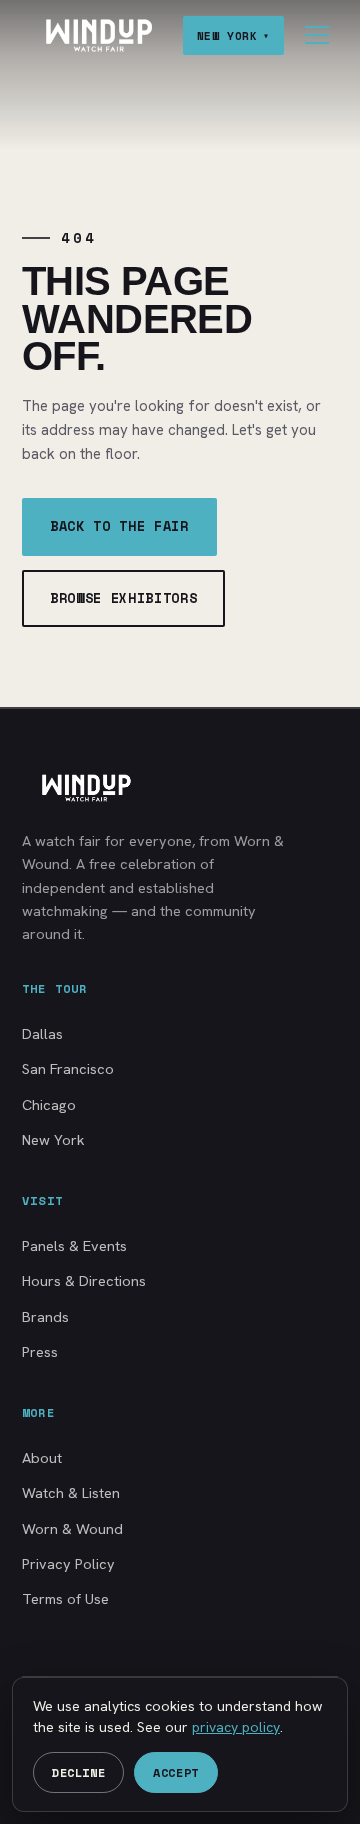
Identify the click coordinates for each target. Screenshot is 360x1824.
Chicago (49, 1104)
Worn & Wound (72, 1528)
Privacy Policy (68, 1563)
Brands (45, 1316)
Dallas (42, 1033)
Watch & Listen (71, 1492)
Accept (176, 1772)
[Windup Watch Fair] (98, 35)
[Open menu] (317, 35)
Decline (78, 1772)
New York (53, 1139)
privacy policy (236, 1727)
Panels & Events (74, 1245)
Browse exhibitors (123, 598)
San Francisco (68, 1068)
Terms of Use (65, 1598)
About (42, 1457)
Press (40, 1351)
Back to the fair (119, 526)
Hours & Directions (84, 1280)
